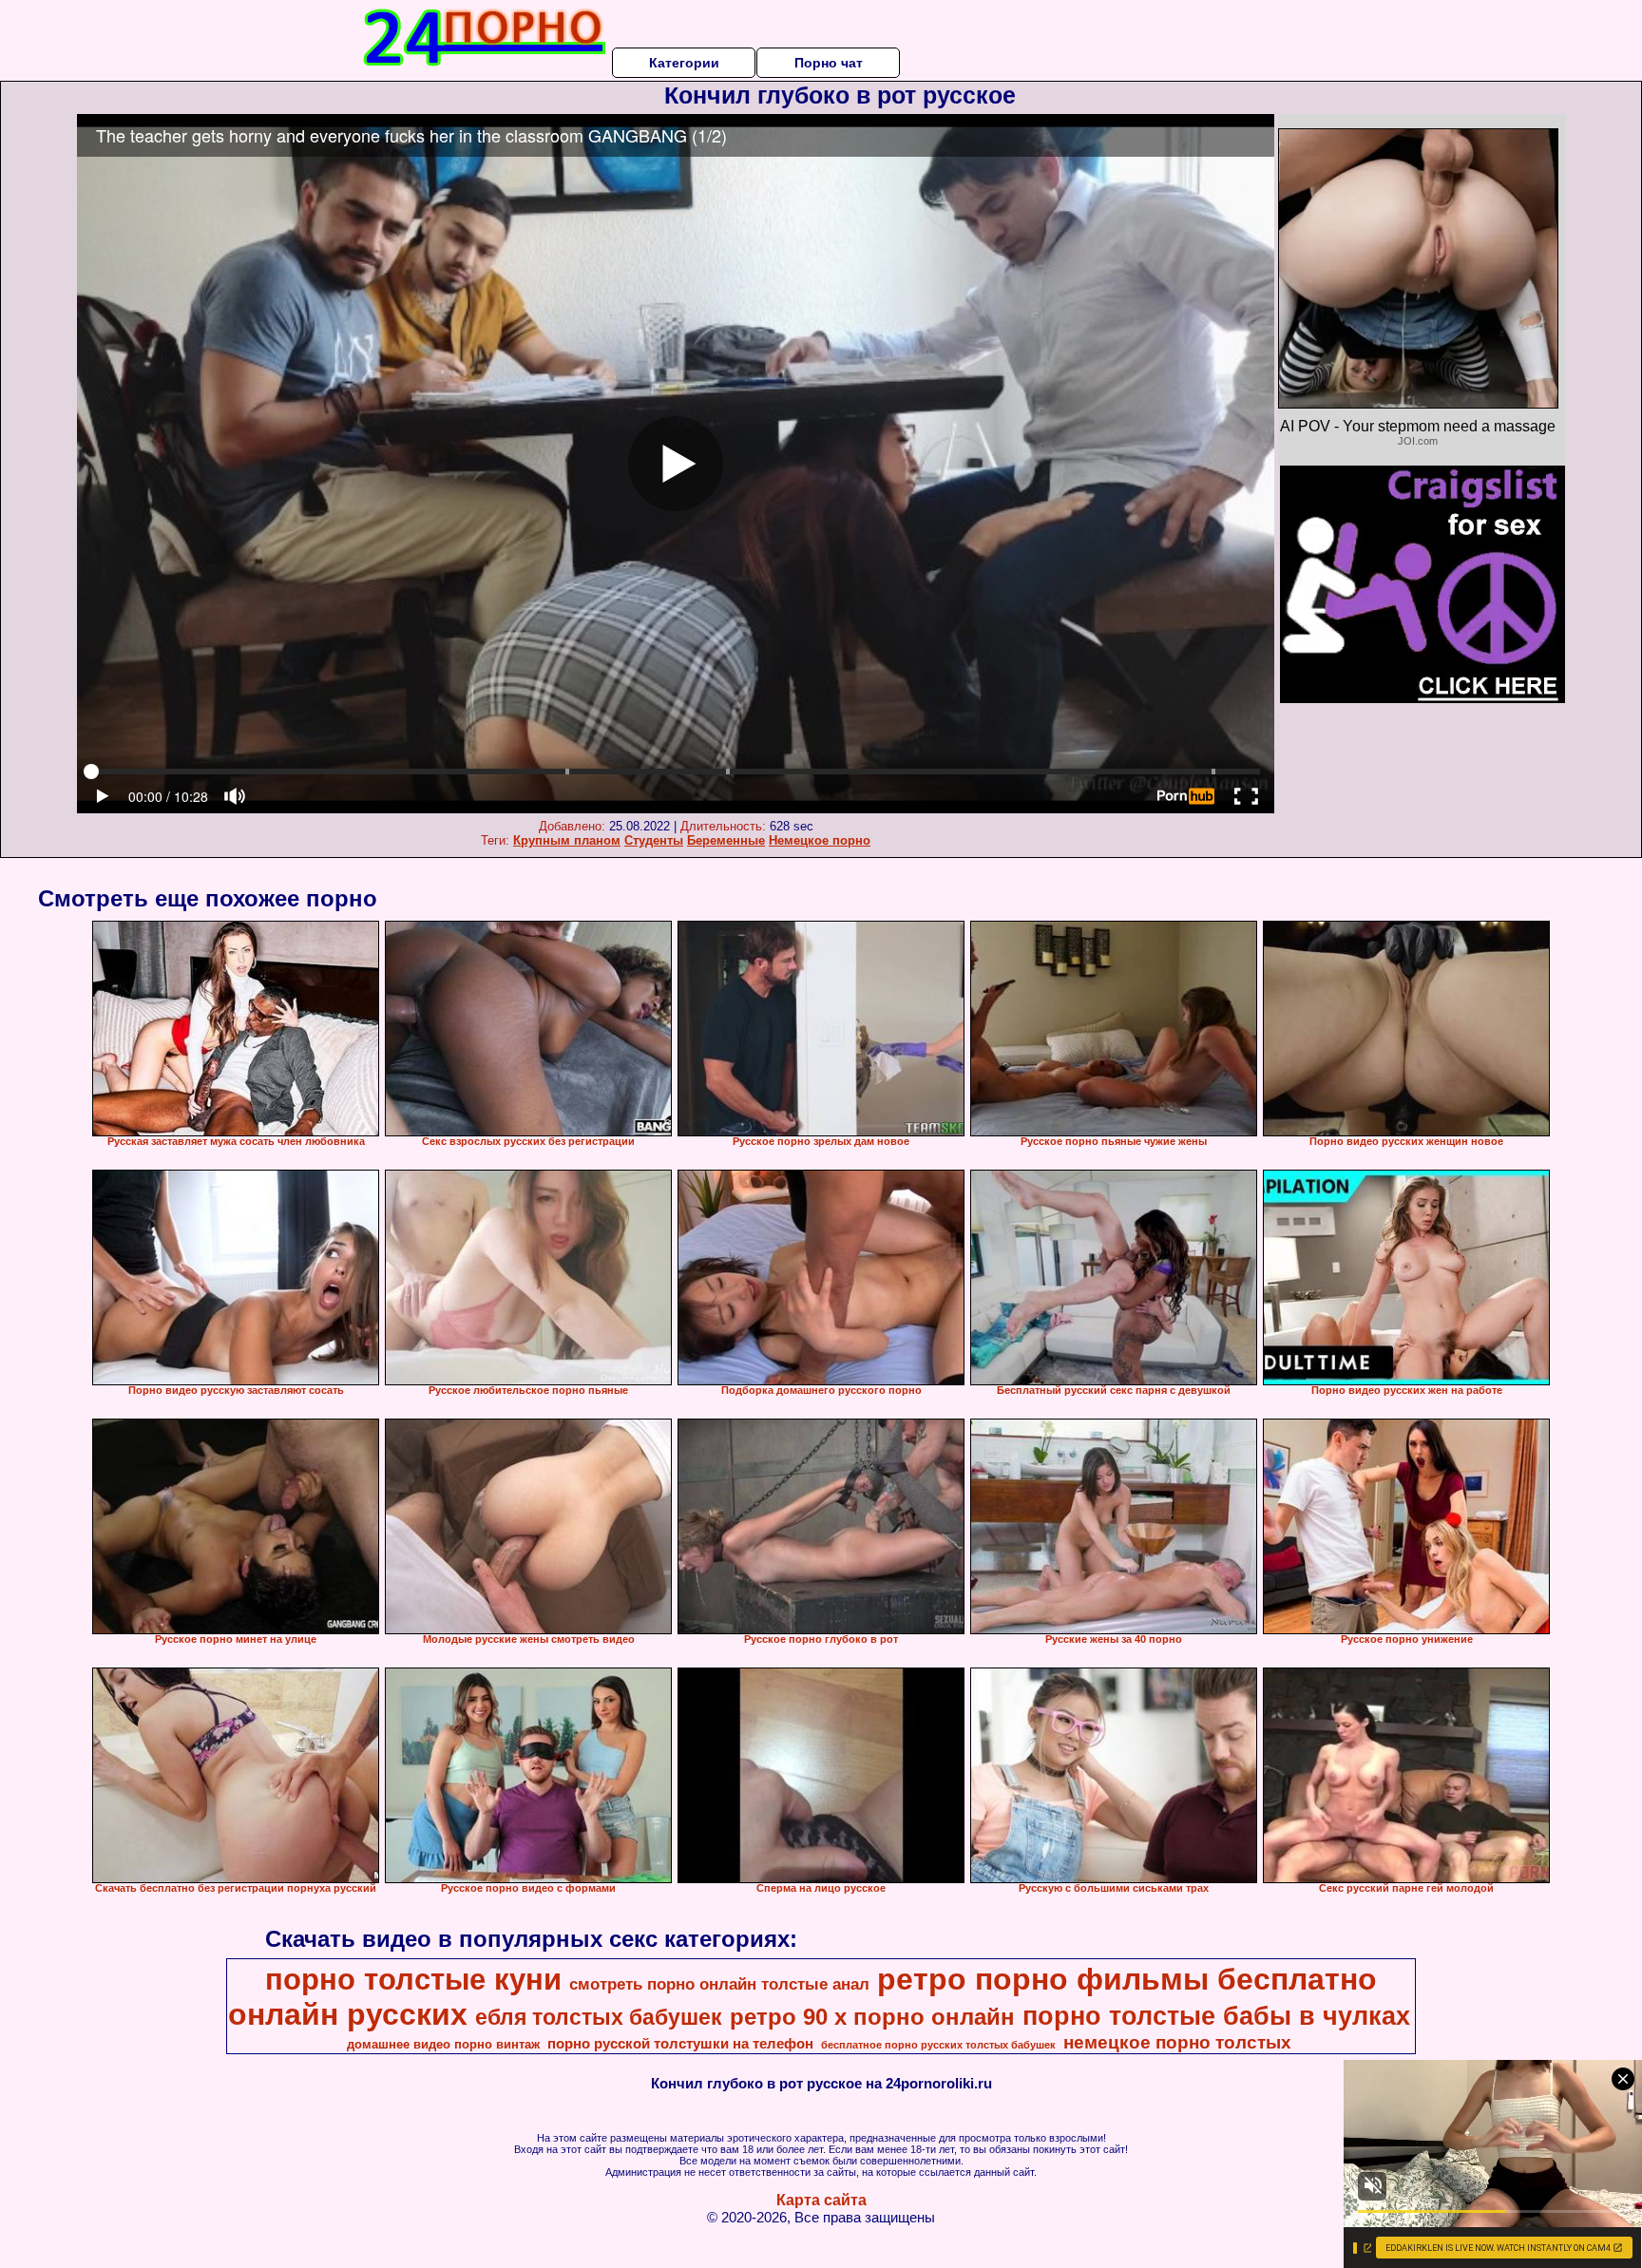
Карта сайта (821, 2200)
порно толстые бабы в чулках (1216, 2016)
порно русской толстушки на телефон (680, 2044)
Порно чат (829, 63)
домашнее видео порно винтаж (443, 2044)
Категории (684, 63)
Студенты (654, 840)
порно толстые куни (413, 1979)
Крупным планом (567, 840)
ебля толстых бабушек (599, 2017)
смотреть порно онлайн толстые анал (719, 1984)
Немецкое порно (820, 840)
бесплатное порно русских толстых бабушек (938, 2045)
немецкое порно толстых (1177, 2042)
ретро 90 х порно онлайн (872, 2017)
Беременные (726, 840)
